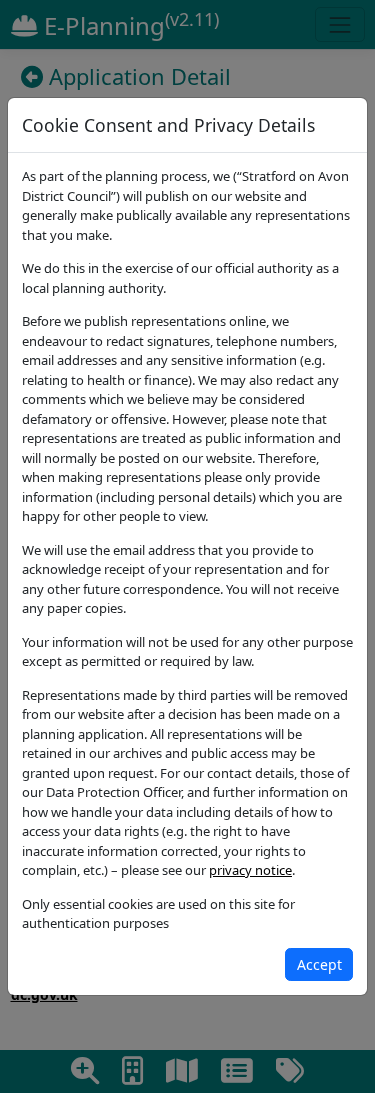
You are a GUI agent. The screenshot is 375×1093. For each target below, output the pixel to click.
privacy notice (250, 870)
